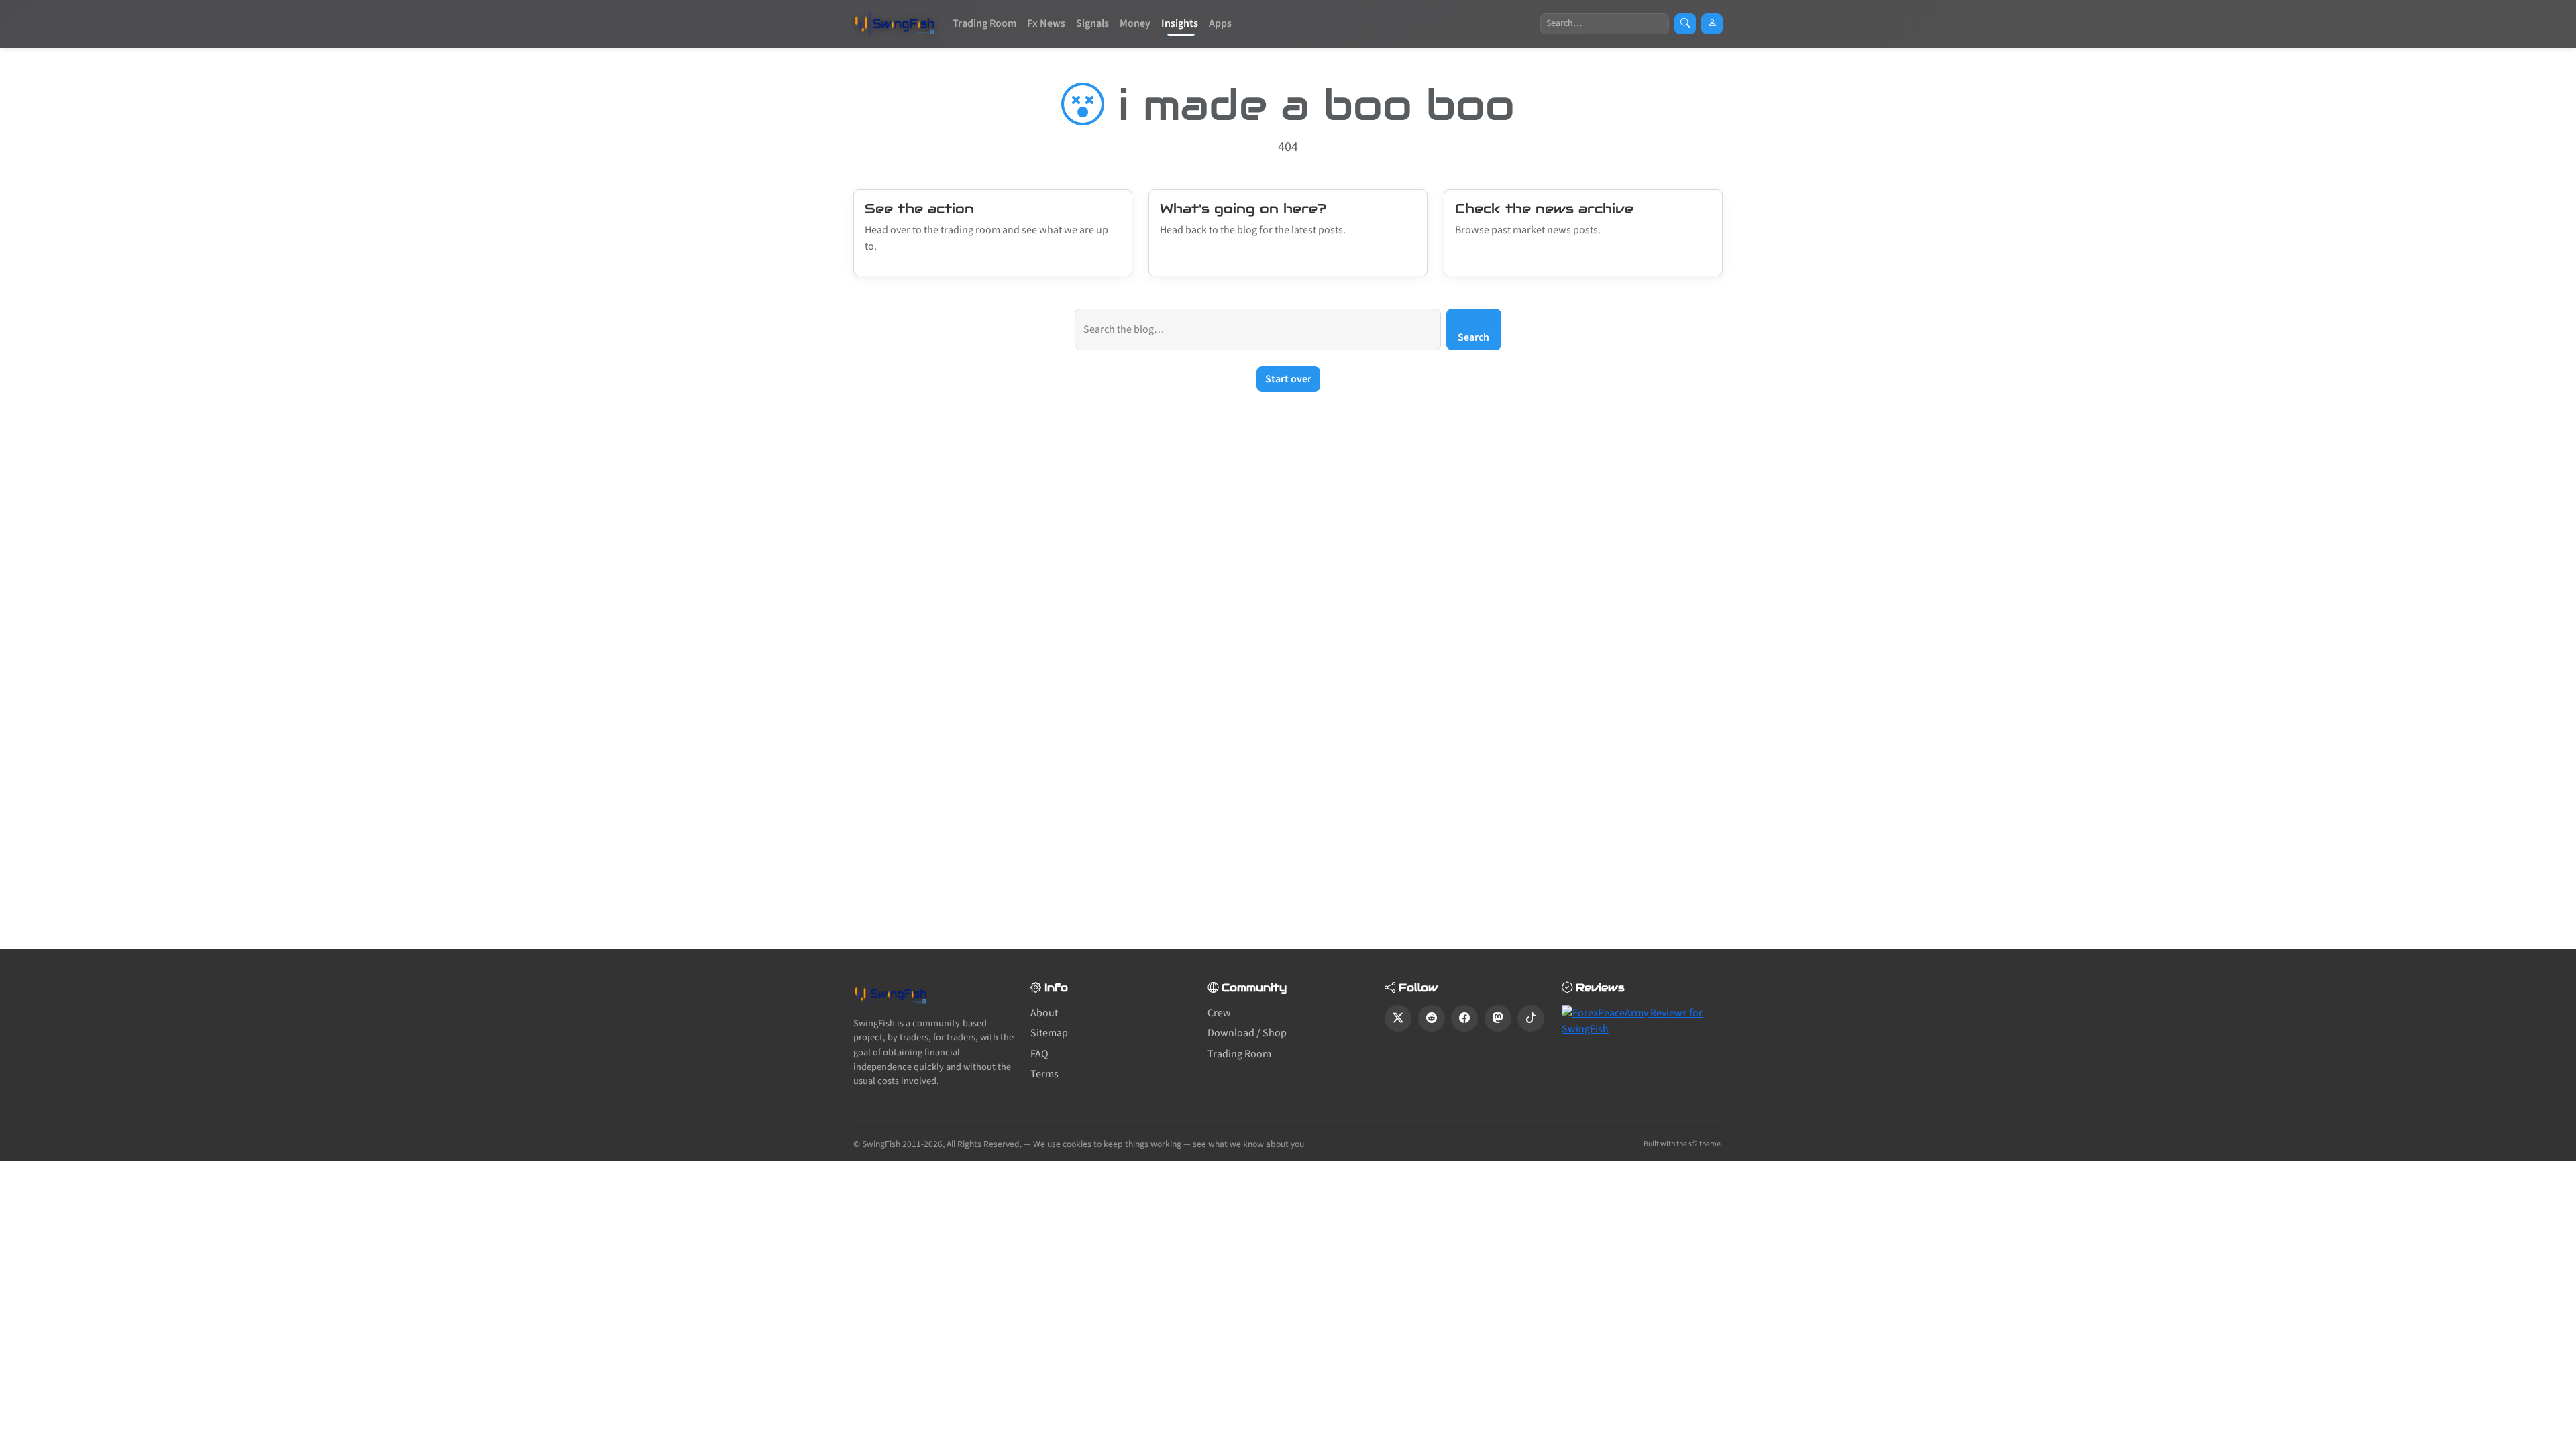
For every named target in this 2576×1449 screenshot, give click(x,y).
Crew (1219, 1013)
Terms (1044, 1074)
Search (1473, 337)
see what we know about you (1248, 1144)
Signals (1092, 23)
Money (1135, 23)
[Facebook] (1464, 1018)
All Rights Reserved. (984, 1144)
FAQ (1039, 1054)
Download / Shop (1247, 1033)
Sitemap (1049, 1033)
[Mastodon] (1498, 1018)
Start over (1288, 379)
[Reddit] (1432, 1018)
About (1044, 1013)
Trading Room (984, 23)
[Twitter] (1398, 1018)
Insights (1180, 23)
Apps (1220, 23)
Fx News (1046, 23)
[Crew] (1712, 24)
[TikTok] (1531, 1018)
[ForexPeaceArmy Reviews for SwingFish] (1642, 1020)
